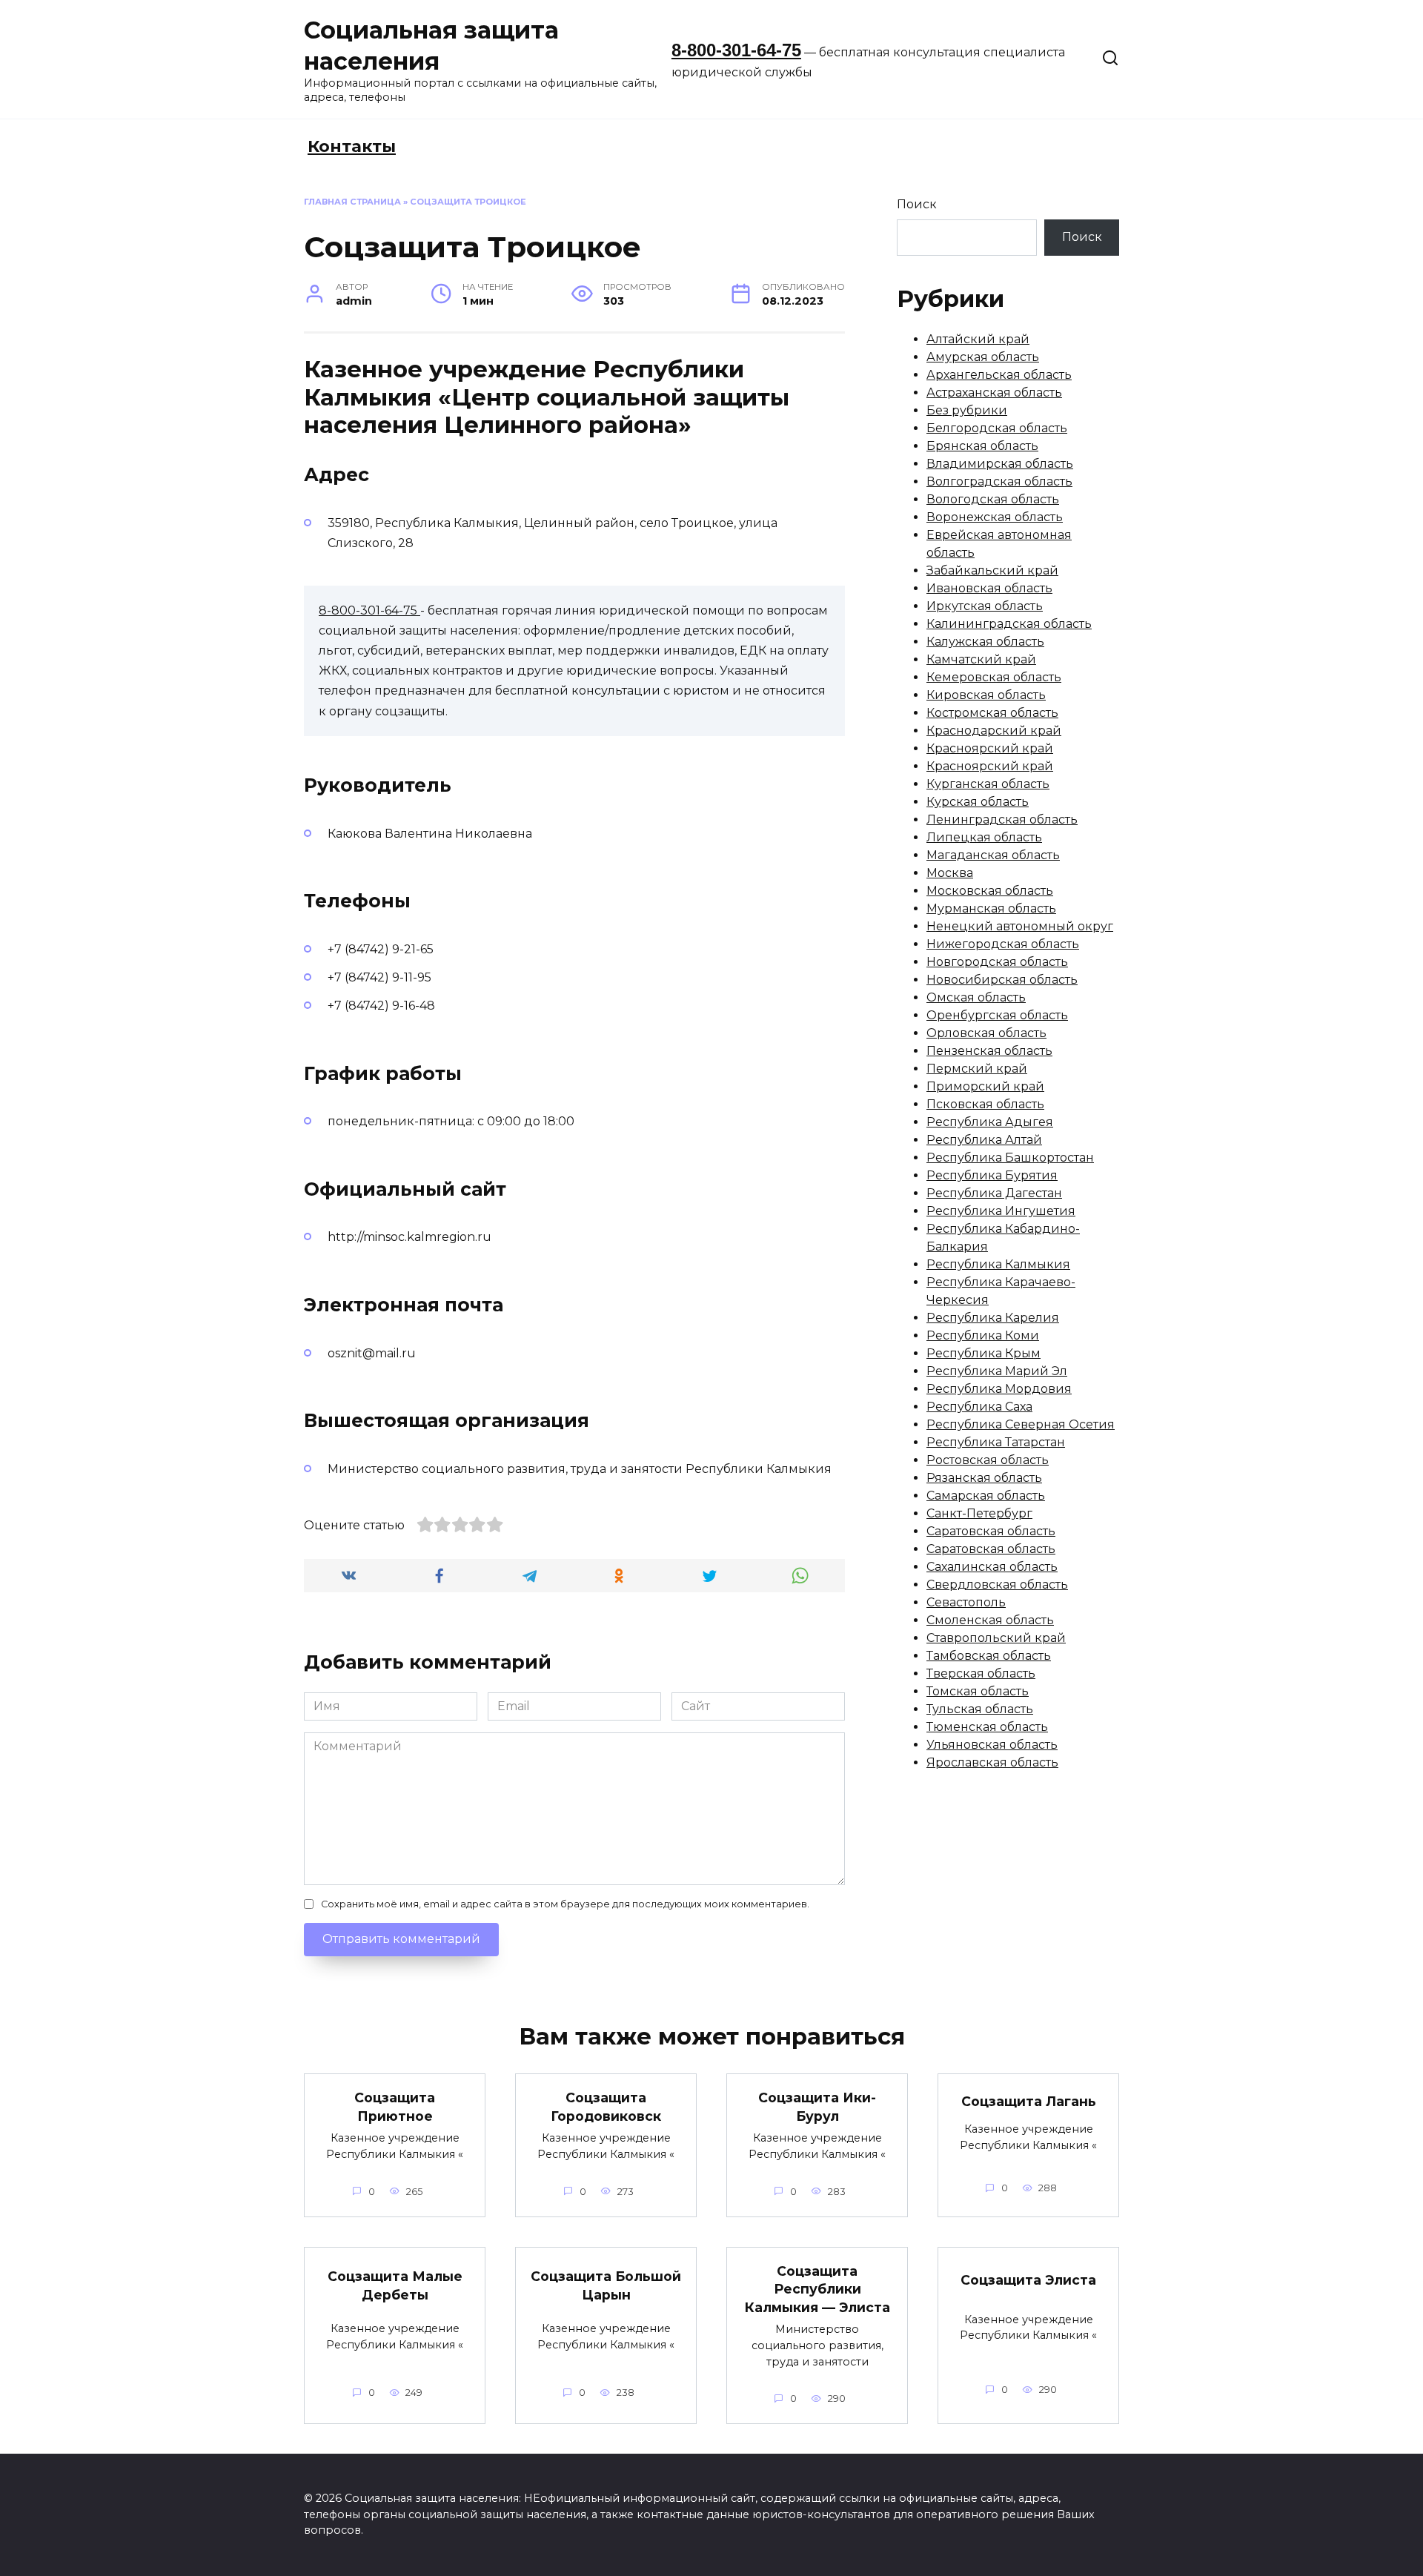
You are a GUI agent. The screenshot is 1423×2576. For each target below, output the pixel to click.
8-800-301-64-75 (736, 50)
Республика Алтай (984, 1140)
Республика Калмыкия (998, 1264)
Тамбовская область (989, 1656)
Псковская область (985, 1104)
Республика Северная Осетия (1021, 1424)
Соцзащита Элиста (1028, 2279)
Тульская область (980, 1709)
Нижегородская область (1003, 944)
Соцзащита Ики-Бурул (817, 2107)
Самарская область (986, 1496)
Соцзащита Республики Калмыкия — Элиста (817, 2289)
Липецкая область (984, 837)
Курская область (978, 802)
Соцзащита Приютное (395, 2107)
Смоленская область (990, 1620)
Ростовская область (988, 1460)
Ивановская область (989, 588)
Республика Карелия (993, 1318)
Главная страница (352, 202)
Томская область (978, 1691)
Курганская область (988, 784)
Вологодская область (993, 499)
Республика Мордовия (999, 1389)
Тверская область (981, 1673)
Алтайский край (978, 339)
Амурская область (983, 357)
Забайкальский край (992, 570)
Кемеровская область (994, 677)
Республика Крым (984, 1353)
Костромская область (992, 713)
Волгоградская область (999, 481)
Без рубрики (967, 410)
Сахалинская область (992, 1567)
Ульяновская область (992, 1745)
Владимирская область (1000, 464)
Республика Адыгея (990, 1122)
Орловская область (986, 1033)
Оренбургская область (997, 1015)
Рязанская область (984, 1478)
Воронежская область (995, 517)
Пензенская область (989, 1051)
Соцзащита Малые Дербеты (395, 2285)
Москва (950, 873)
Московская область (990, 891)
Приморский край (985, 1086)
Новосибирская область (1002, 980)
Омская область (976, 997)
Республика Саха (979, 1407)
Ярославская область (992, 1762)
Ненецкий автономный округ (1020, 926)
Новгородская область (997, 962)
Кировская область (986, 695)
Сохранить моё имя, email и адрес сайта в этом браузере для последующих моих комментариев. (565, 1904)
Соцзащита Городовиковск (606, 2107)
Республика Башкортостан (1010, 1158)
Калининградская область (1009, 624)
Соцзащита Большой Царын (606, 2285)
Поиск (917, 204)
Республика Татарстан (996, 1442)
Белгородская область (997, 428)
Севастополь (966, 1602)
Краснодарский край (994, 731)
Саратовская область (991, 1531)
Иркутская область (985, 606)
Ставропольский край (996, 1638)
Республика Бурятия (992, 1175)
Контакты (352, 146)
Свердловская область (997, 1585)
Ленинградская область (1002, 820)
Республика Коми (983, 1335)
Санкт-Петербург (979, 1513)
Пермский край (977, 1069)
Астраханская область (994, 393)
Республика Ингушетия (1001, 1211)
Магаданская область (993, 855)
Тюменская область (987, 1727)
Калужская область (985, 642)
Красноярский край (990, 748)
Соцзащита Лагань (1029, 2100)
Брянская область (982, 446)
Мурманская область (991, 908)
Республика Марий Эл (997, 1371)
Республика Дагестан (994, 1193)
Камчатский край (981, 659)
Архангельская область (999, 375)
